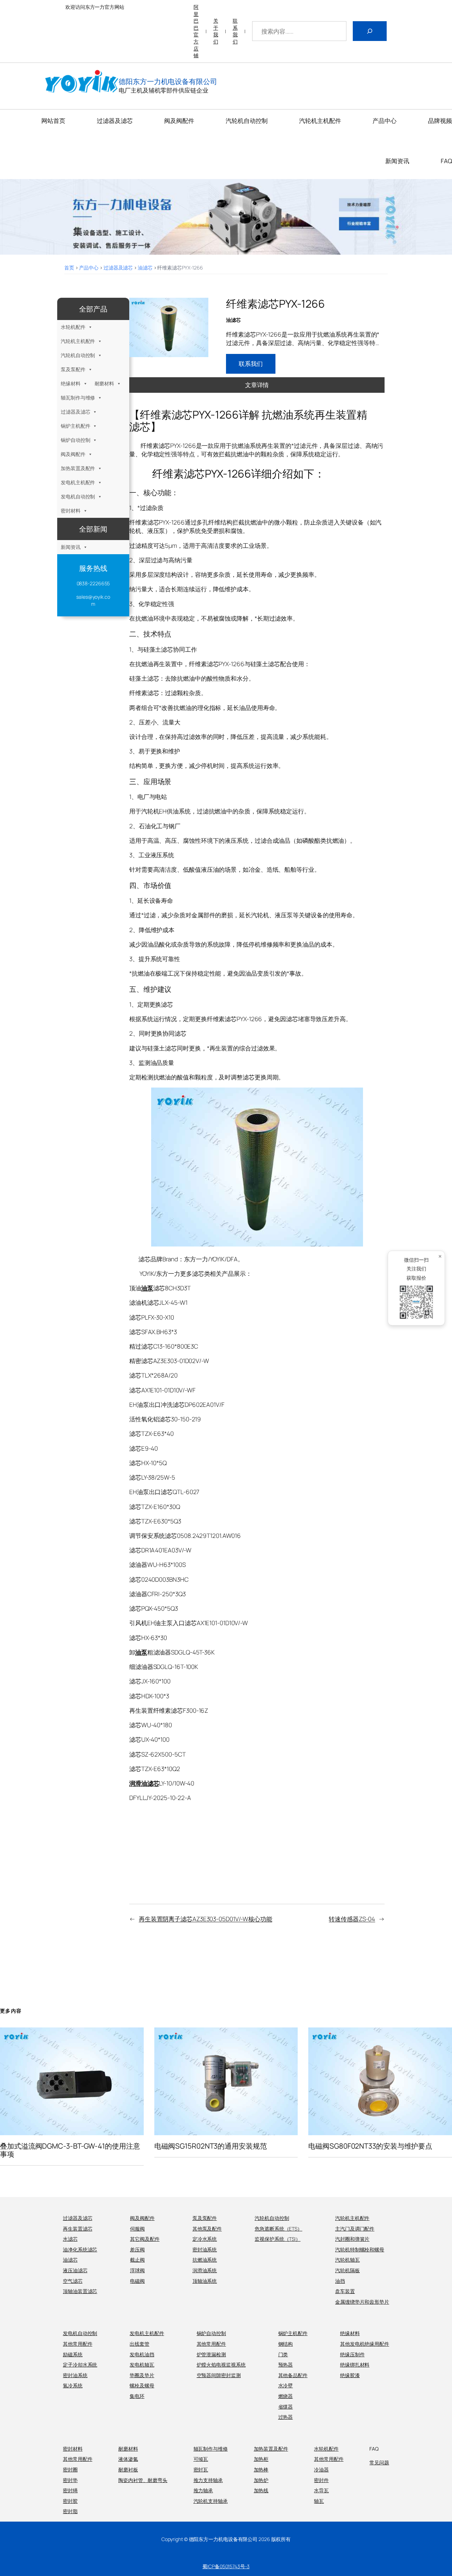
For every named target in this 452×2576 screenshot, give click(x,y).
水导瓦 (321, 2490)
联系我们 (235, 31)
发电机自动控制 (78, 496)
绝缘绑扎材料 (355, 2365)
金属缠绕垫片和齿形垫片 (362, 2302)
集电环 (137, 2396)
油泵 (147, 1288)
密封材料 (71, 511)
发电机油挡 (142, 2354)
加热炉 (261, 2480)
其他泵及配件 (207, 2229)
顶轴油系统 (205, 2281)
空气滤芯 (73, 2281)
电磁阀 (137, 2281)
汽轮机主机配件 (78, 341)
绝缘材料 (71, 383)
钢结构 (286, 2344)
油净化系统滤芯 (80, 2249)
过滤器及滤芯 (118, 268)
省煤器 (286, 2407)
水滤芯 (70, 2239)
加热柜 (261, 2459)
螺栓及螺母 (142, 2385)
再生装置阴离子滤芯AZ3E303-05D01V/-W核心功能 (206, 1919)
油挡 (340, 2281)
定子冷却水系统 (80, 2365)
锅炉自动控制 (75, 440)
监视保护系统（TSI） (278, 2239)
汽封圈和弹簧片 (352, 2239)
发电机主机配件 (78, 482)
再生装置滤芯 (78, 2229)
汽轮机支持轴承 (211, 2501)
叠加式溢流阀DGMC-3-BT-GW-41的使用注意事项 (70, 2150)
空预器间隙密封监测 (219, 2375)
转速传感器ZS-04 (352, 1919)
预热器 (286, 2365)
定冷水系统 (205, 2239)
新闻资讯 (71, 547)
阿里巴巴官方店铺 (196, 31)
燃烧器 (286, 2396)
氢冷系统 (73, 2385)
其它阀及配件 (145, 2239)
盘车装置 (345, 2291)
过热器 (286, 2417)
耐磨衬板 (128, 2470)
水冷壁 (286, 2385)
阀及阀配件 (73, 454)
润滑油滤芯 (144, 1783)
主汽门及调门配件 (355, 2229)
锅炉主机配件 (75, 426)
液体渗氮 (128, 2459)
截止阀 (137, 2260)
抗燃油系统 (205, 2260)
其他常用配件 (78, 2344)
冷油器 (321, 2470)
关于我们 (216, 31)
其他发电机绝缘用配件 (365, 2344)
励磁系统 (73, 2354)
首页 (69, 268)
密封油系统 (205, 2249)
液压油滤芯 (75, 2270)
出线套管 (139, 2344)
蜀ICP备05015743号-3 (226, 2566)
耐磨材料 (105, 383)
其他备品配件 (293, 2375)
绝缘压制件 (352, 2354)
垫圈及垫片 (142, 2375)
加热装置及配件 (78, 468)
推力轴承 (203, 2490)
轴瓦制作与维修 (78, 398)
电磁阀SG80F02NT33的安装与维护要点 (370, 2146)
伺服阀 (137, 2229)
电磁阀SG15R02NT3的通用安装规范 (211, 2146)
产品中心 (89, 268)
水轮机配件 (73, 327)
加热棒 (261, 2470)
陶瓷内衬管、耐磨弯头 (143, 2480)
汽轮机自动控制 (78, 355)
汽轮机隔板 (347, 2270)
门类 (283, 2354)
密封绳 (70, 2490)
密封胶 (70, 2501)
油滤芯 (145, 268)
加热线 (261, 2490)
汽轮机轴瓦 (347, 2260)
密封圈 (70, 2470)
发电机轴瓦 (142, 2365)
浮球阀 (137, 2270)
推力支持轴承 (208, 2480)
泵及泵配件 (73, 369)
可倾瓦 (201, 2459)
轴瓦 (319, 2501)
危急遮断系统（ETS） (278, 2229)
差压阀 (137, 2249)
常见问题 (379, 2462)
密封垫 (70, 2480)
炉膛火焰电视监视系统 (221, 2365)
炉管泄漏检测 (211, 2354)
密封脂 (70, 2511)
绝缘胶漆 (350, 2375)
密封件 (321, 2480)
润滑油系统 (205, 2270)
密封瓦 (201, 2470)
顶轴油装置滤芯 (80, 2291)
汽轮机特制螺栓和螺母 (360, 2249)
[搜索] (370, 31)
